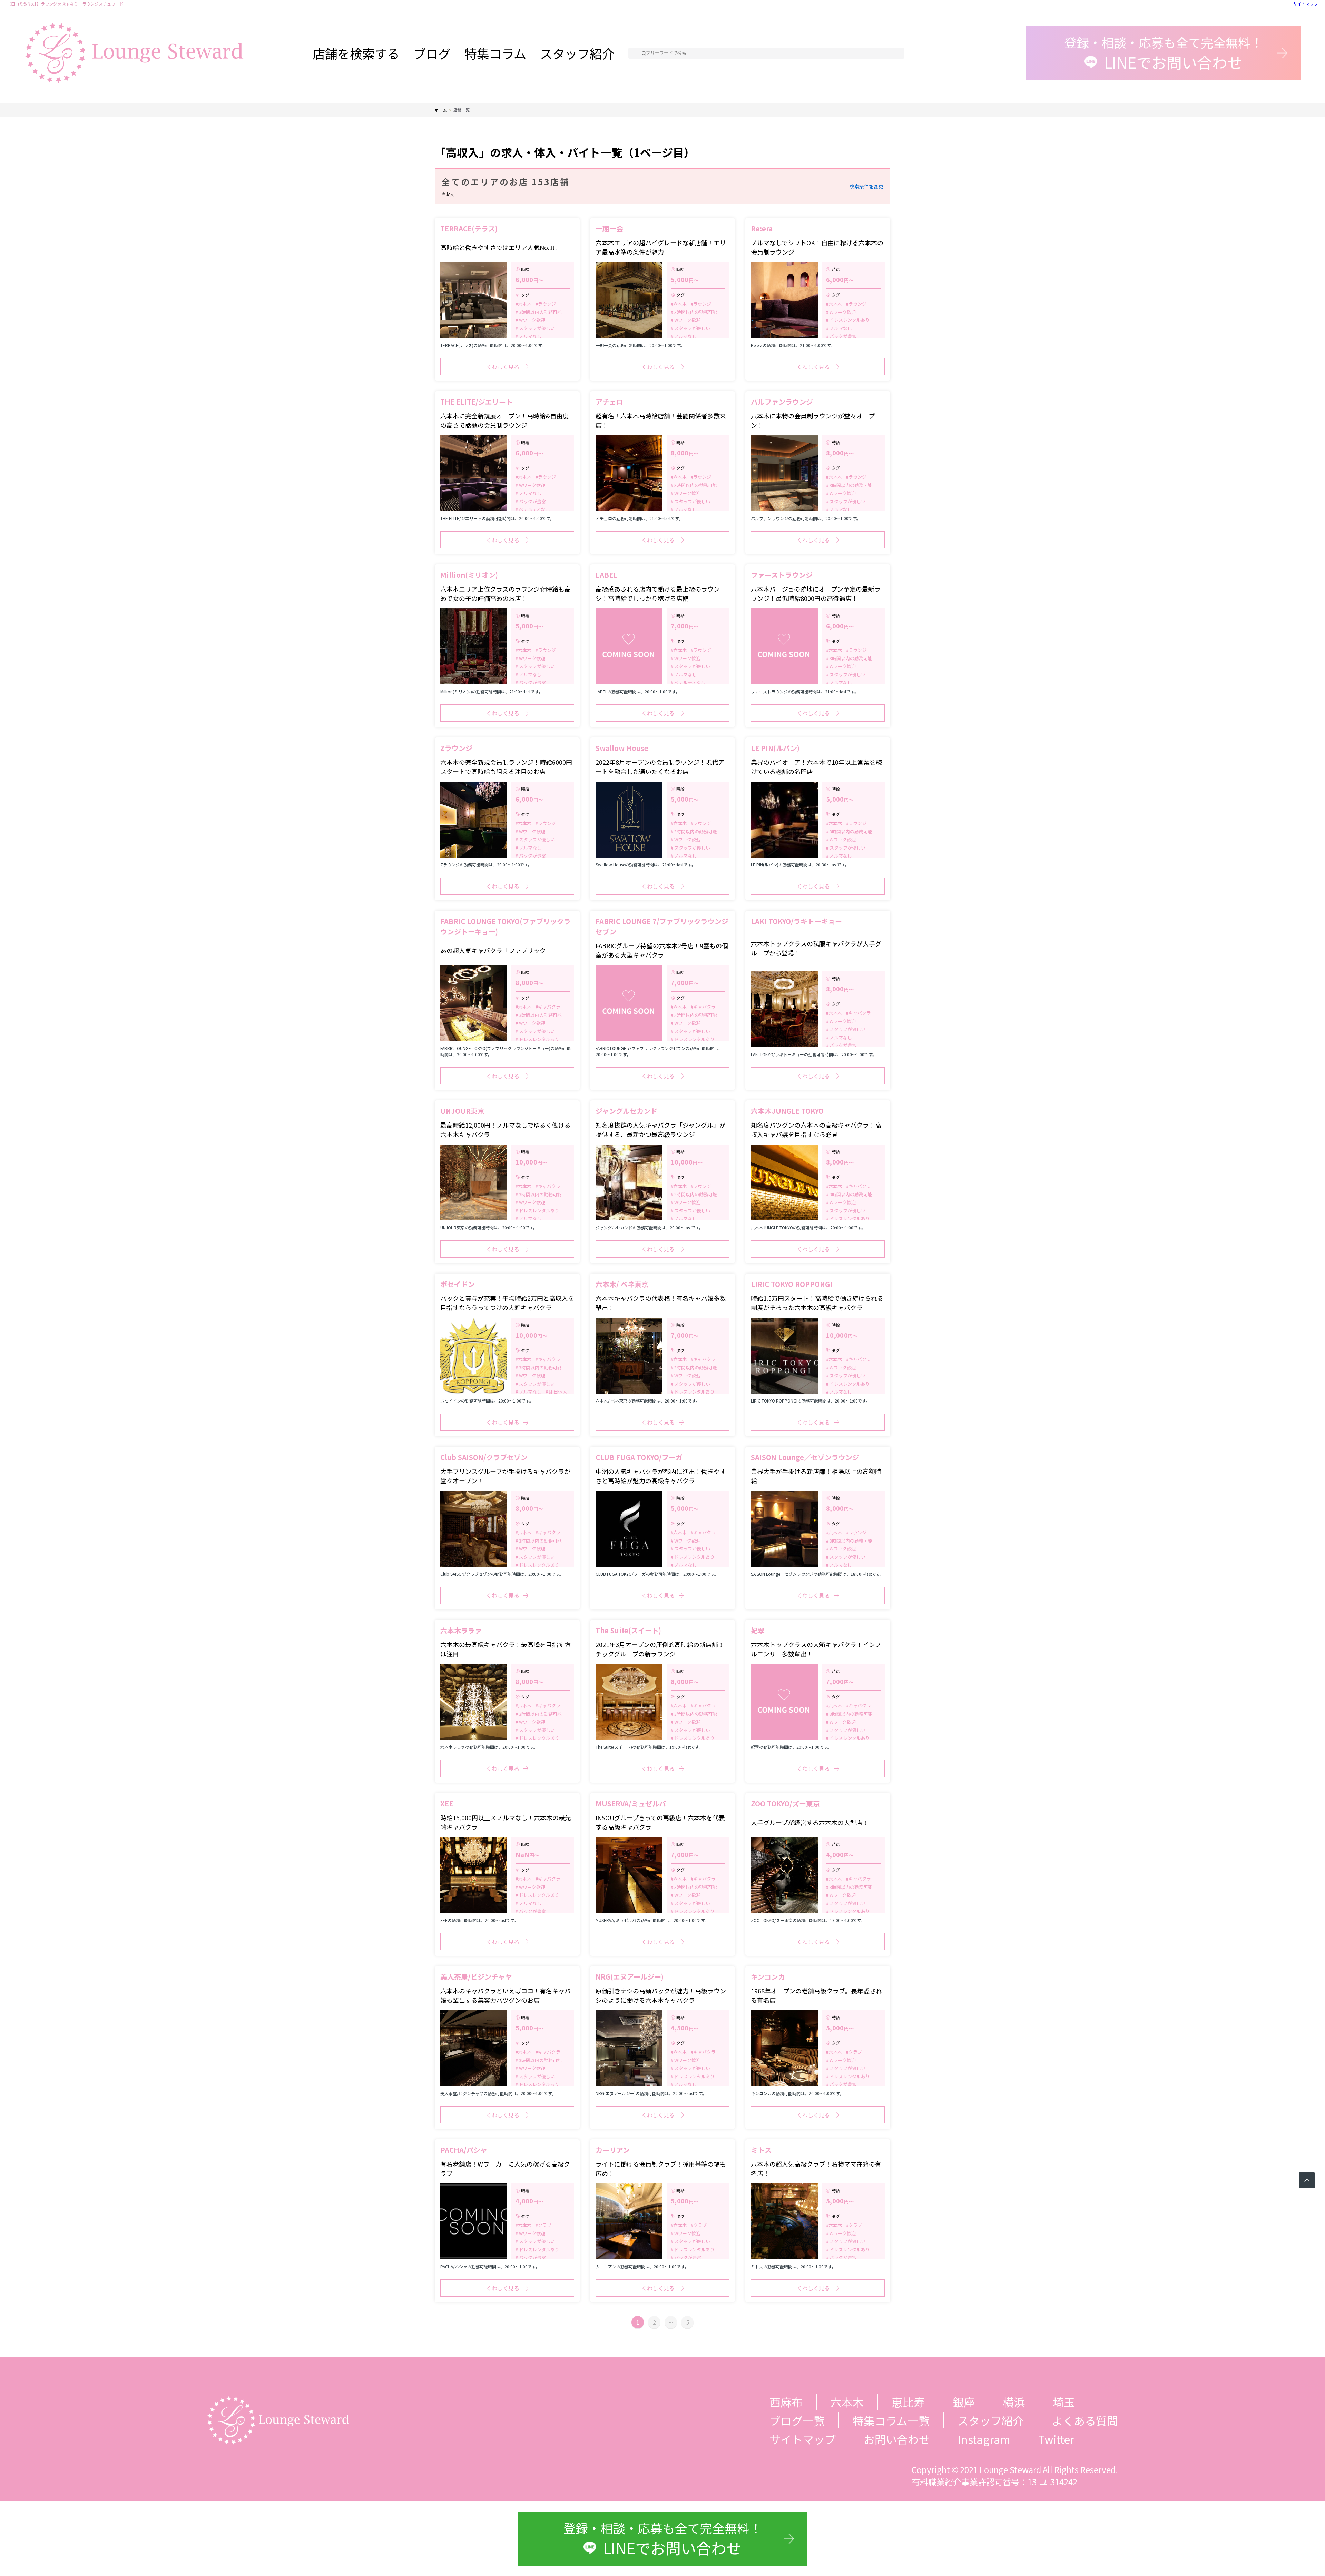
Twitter (1056, 2439)
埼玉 (1064, 2402)
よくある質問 (1085, 2420)
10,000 (531, 1162)
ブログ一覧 (797, 2420)
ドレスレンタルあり (849, 320)
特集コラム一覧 (891, 2420)
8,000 (685, 453)
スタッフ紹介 (577, 53)
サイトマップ (1306, 4)
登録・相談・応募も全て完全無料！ (1164, 53)
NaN (527, 1854)
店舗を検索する (356, 53)
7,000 (685, 626)
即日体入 (557, 1392)
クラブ (855, 2052)
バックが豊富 (842, 336)
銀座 (964, 2402)
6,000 (529, 279)
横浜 (1014, 2402)
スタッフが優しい (536, 328)
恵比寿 (908, 2402)
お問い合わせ (897, 2439)
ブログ (432, 53)
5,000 (685, 279)
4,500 (685, 2028)
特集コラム (495, 53)
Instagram (984, 2439)
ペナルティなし (534, 509)
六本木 (525, 304)
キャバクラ (549, 1007)
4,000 (840, 1854)
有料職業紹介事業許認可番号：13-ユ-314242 (994, 2482)
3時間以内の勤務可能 (540, 312)
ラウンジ (547, 304)
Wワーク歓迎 (532, 320)
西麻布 (786, 2402)
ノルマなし (530, 336)
